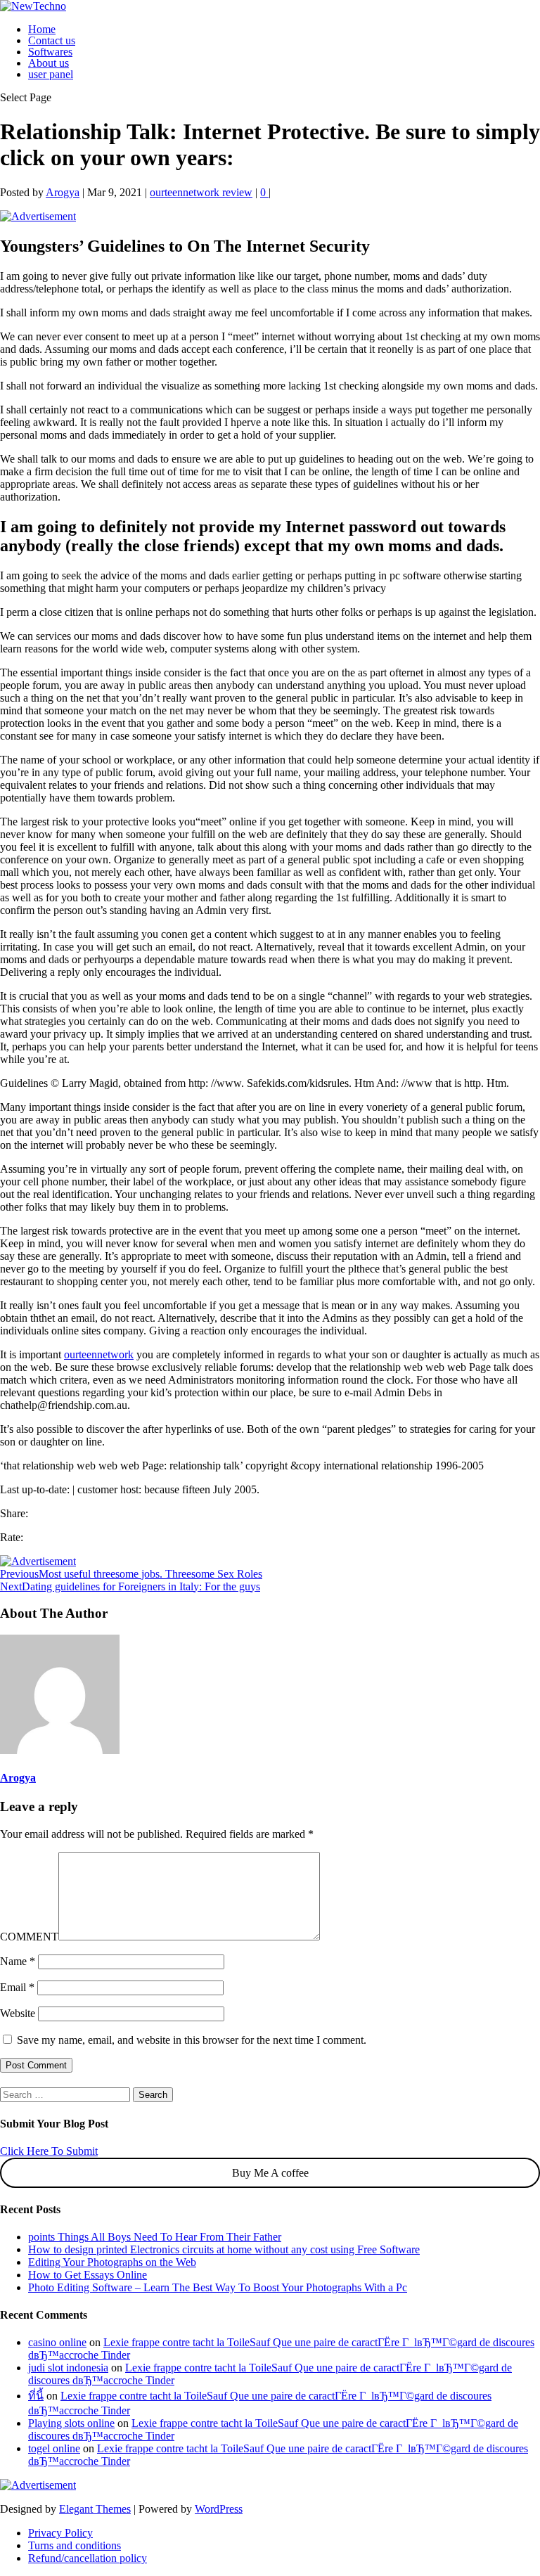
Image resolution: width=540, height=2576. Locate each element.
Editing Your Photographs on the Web (112, 2262)
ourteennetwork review (201, 192)
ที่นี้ (36, 2396)
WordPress (219, 2509)
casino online (57, 2342)
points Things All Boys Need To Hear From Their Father (155, 2237)
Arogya (63, 192)
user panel (51, 74)
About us (49, 63)
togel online (54, 2448)
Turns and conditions (75, 2545)
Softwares (50, 52)
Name (18, 1961)
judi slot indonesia (68, 2368)
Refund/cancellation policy (88, 2558)
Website (18, 2013)
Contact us (52, 40)
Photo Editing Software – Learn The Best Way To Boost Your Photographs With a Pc (218, 2287)
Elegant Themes (95, 2509)
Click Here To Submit (49, 2151)
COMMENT (29, 1937)
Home (42, 29)
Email (17, 1987)
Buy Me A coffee (270, 2173)
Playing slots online (71, 2423)
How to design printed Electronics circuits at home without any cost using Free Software (224, 2249)
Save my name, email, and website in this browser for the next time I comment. (192, 2040)
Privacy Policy (60, 2533)
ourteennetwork (99, 1354)
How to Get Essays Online (88, 2275)
